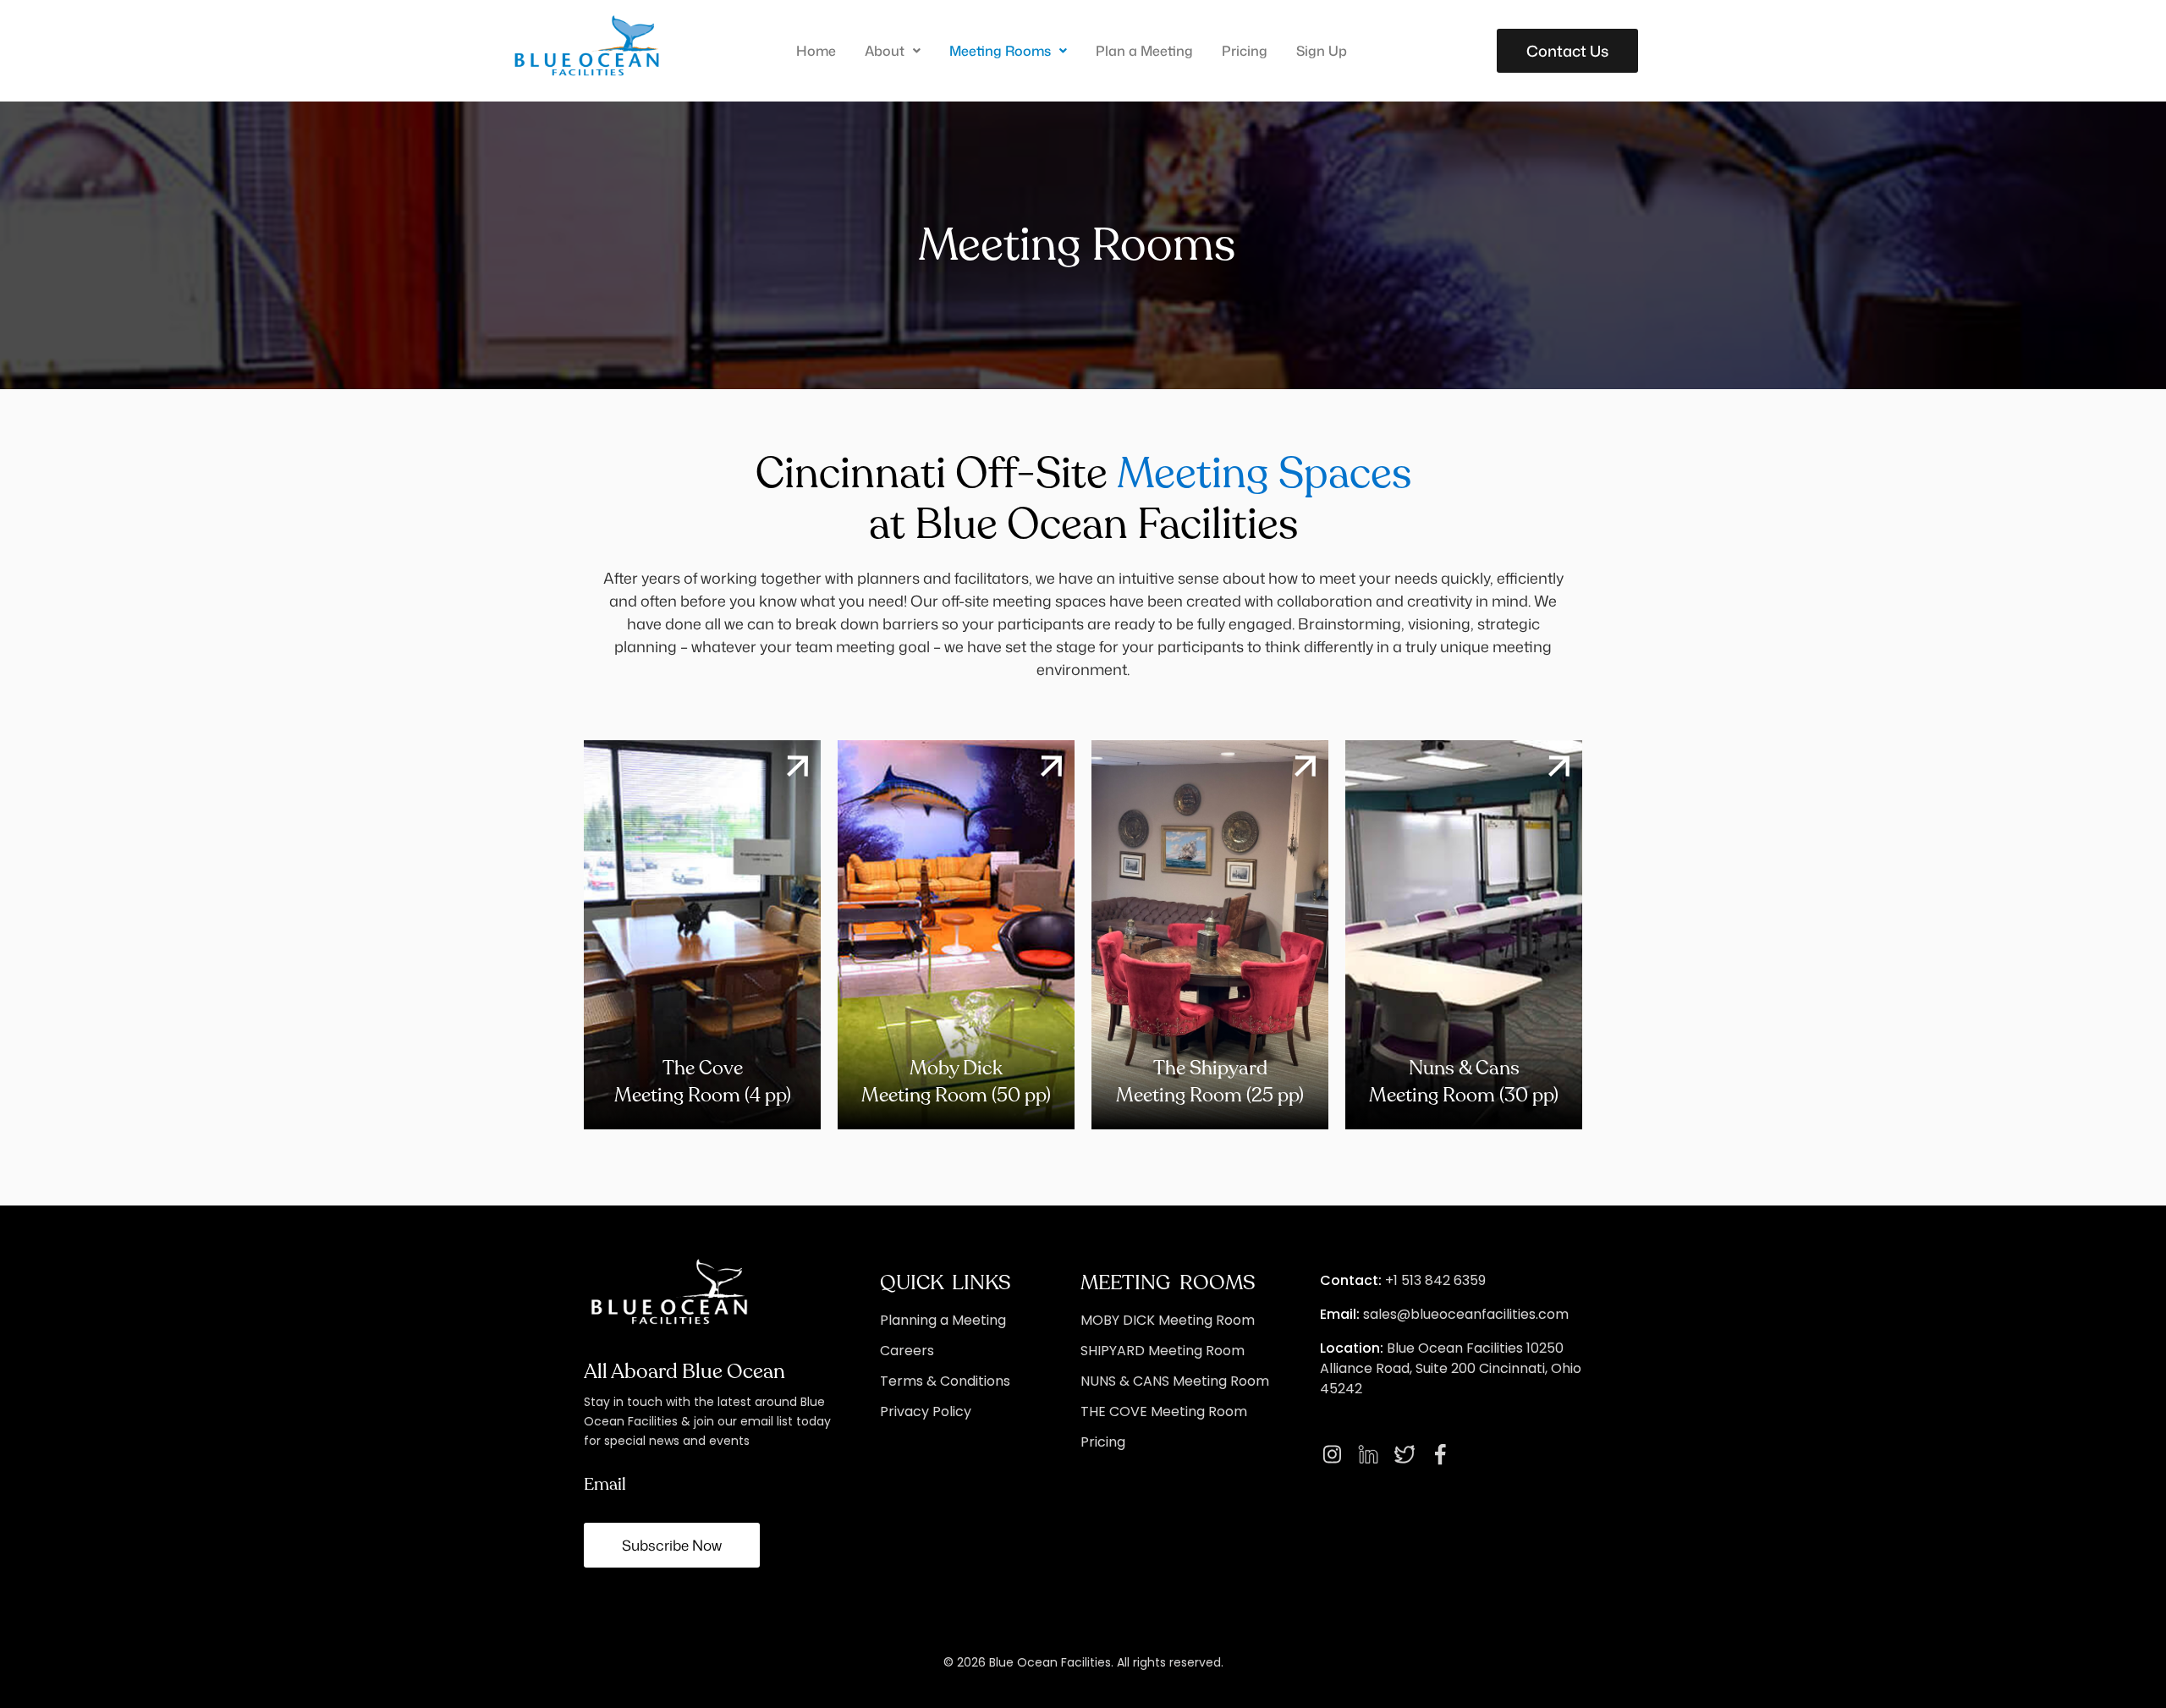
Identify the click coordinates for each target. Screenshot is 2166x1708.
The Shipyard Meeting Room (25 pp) (1210, 1082)
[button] (893, 51)
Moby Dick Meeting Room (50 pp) (956, 1082)
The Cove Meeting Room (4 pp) (703, 1082)
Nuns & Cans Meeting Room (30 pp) (1464, 1082)
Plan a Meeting (1144, 51)
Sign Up (1322, 51)
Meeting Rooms (1000, 51)
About (885, 51)
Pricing (1245, 51)
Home (816, 51)
